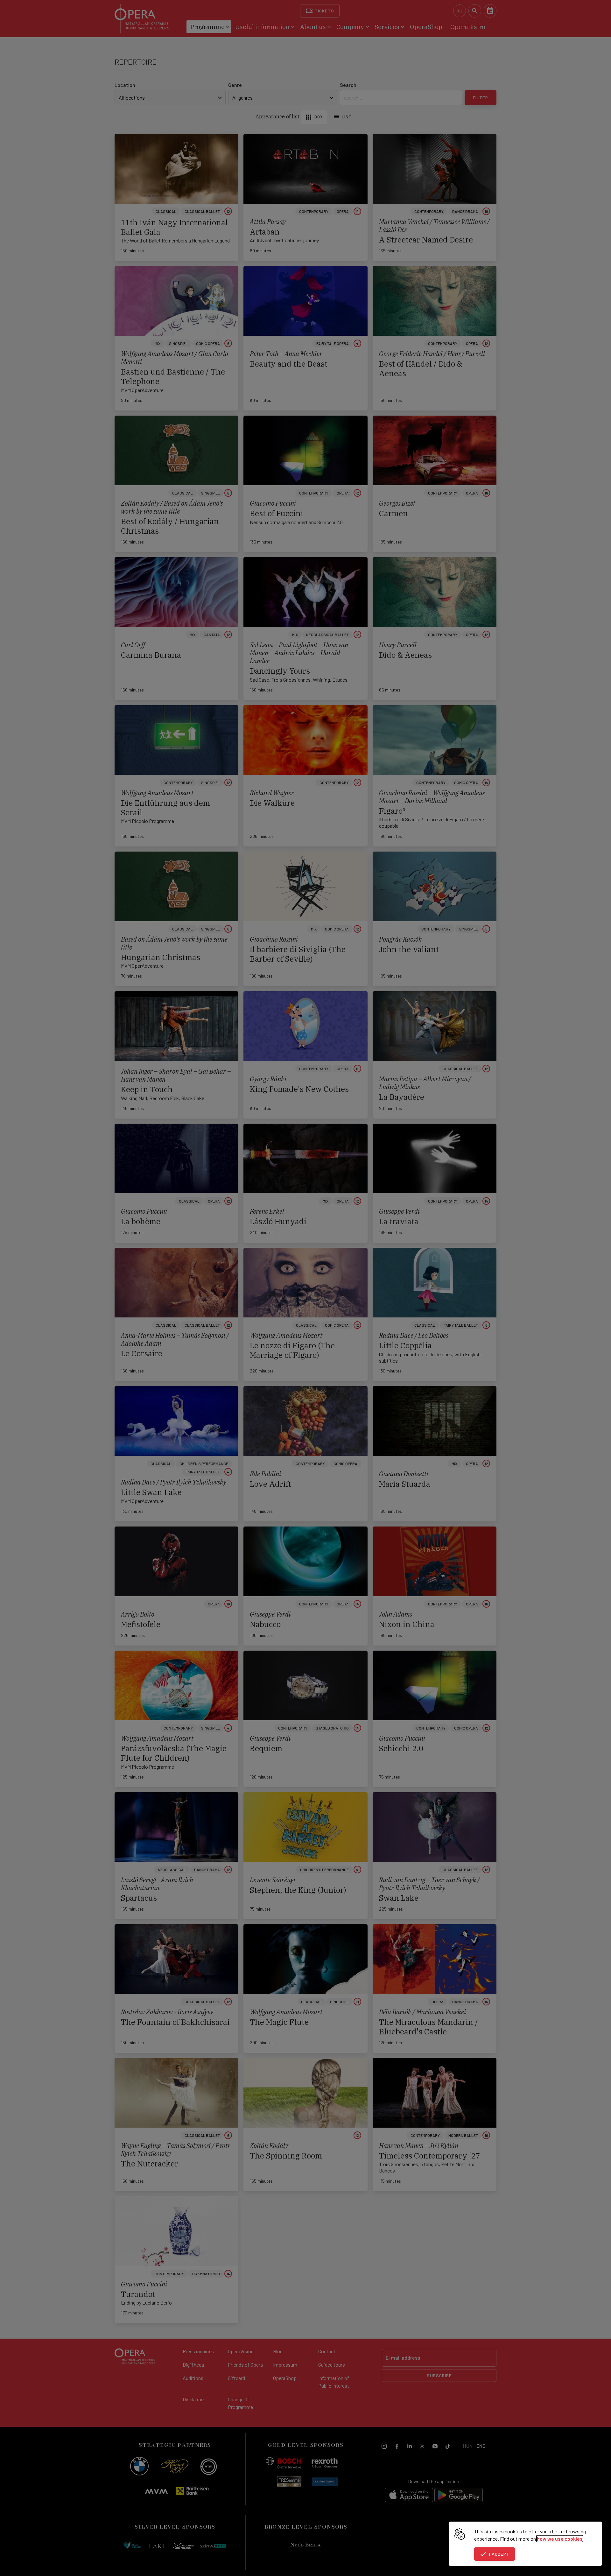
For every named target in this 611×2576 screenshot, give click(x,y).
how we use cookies (560, 2539)
